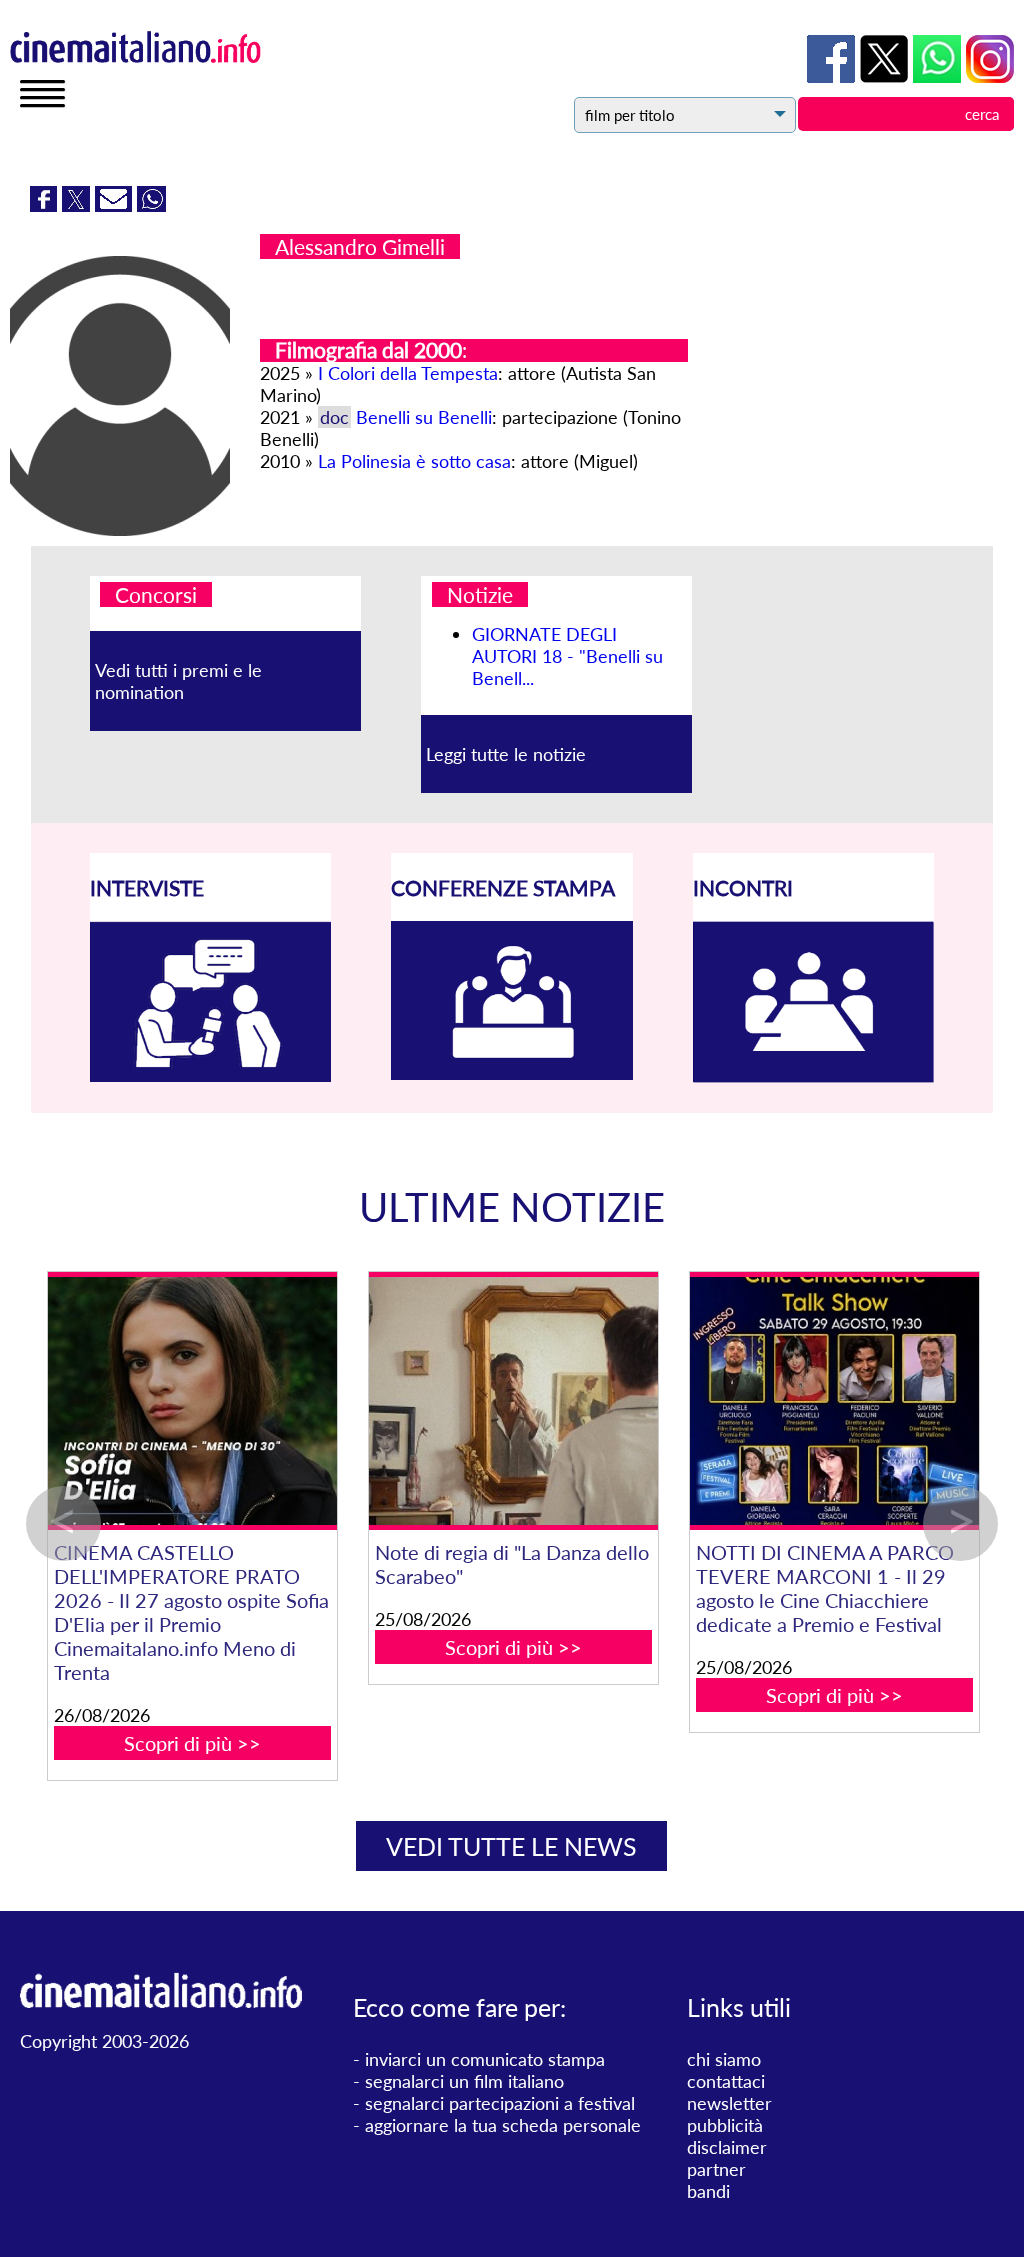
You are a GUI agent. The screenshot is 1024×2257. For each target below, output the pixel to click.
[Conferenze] (512, 1073)
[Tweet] (78, 205)
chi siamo (724, 2059)
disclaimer (727, 2147)
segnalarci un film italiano (464, 2081)
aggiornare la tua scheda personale (503, 2125)
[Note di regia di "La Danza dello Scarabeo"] (761, 1401)
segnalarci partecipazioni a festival (500, 2103)
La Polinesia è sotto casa (414, 461)
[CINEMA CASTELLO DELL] (440, 1401)
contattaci (726, 2081)
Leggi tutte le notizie (506, 754)
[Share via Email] (116, 205)
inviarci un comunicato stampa (485, 2059)
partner (716, 2169)
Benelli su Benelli (424, 417)
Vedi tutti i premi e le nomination (178, 681)
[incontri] (814, 1076)
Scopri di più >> (440, 1743)
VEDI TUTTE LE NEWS (511, 1846)
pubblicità (725, 2125)
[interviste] (211, 1075)
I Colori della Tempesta (408, 373)
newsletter (729, 2103)
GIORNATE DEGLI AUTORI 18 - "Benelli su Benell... (567, 656)
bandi (708, 2191)
